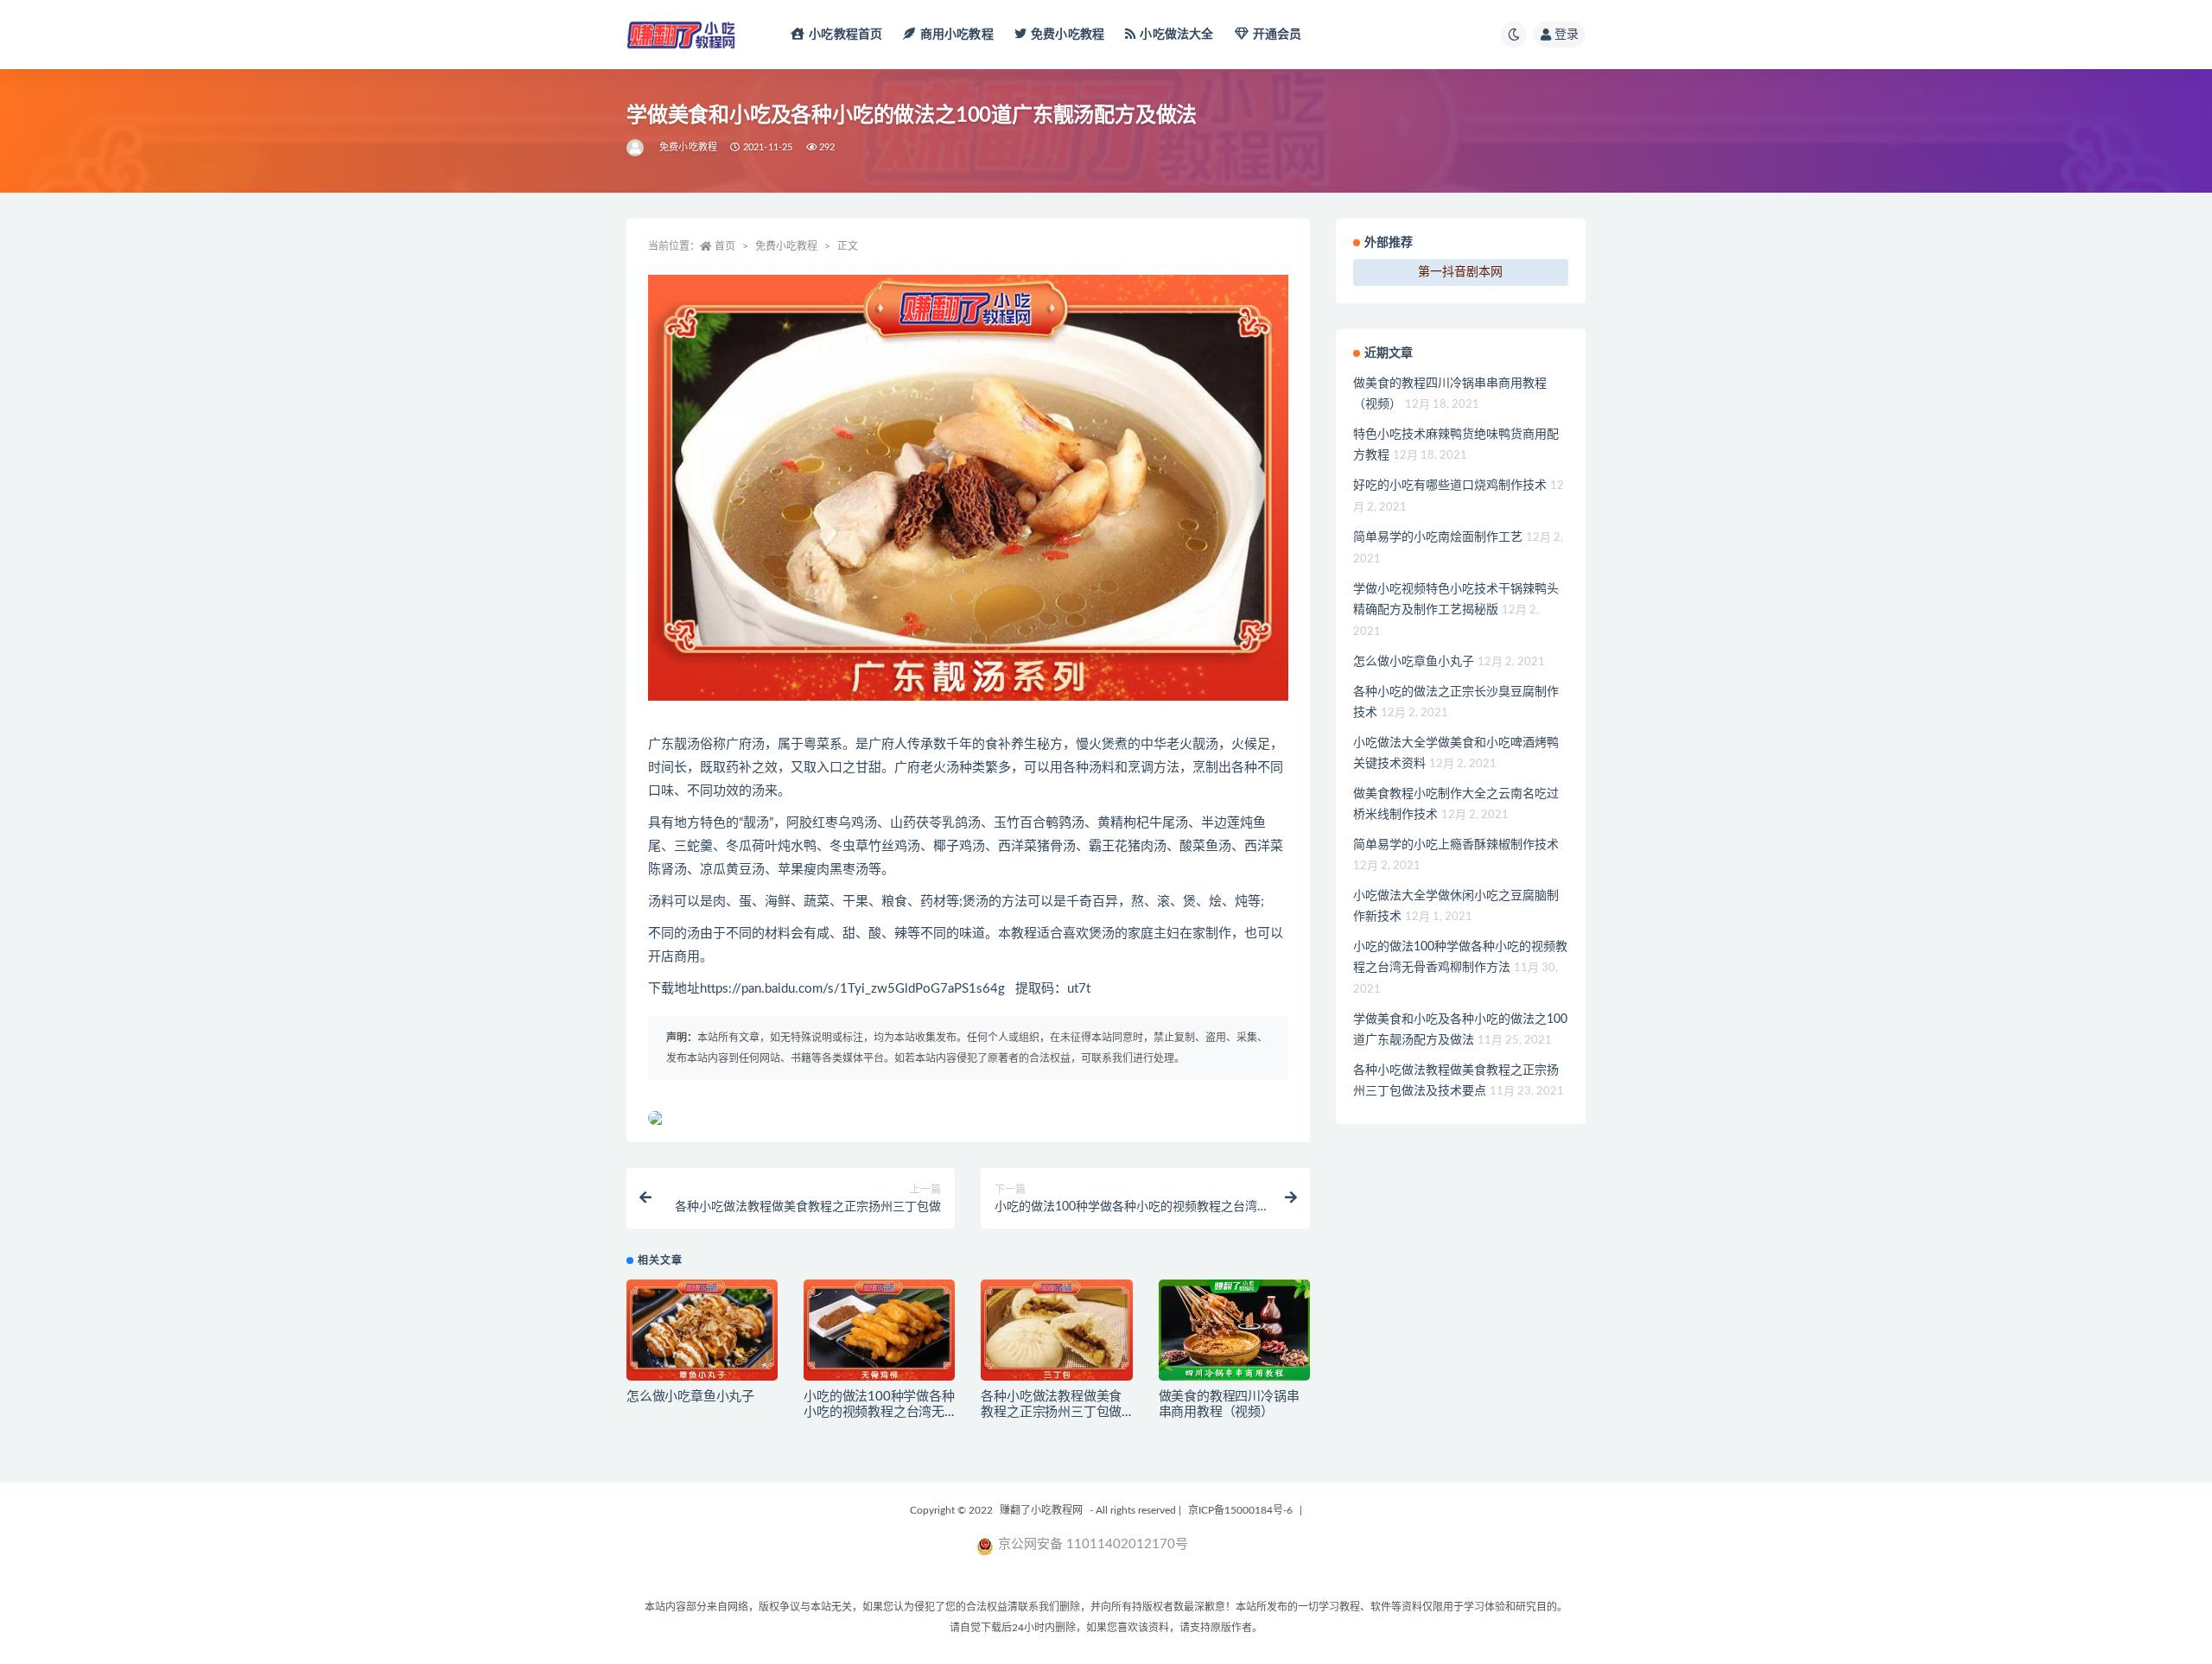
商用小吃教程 (957, 35)
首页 (725, 246)
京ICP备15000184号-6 (1240, 1510)
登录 (1567, 35)
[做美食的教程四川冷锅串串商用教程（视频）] (1234, 1330)
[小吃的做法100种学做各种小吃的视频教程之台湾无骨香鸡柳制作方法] (879, 1330)
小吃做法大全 (1176, 35)
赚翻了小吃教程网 (1041, 1510)
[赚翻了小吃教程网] (636, 148)
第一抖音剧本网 (1460, 272)
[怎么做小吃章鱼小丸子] (702, 1330)
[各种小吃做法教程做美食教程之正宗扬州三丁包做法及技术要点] (1056, 1330)
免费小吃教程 (1068, 35)
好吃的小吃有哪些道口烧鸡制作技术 (1450, 486)
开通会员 (1278, 35)
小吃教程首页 (845, 35)
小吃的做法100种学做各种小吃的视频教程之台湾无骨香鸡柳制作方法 (879, 1412)
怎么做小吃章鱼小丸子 (690, 1397)
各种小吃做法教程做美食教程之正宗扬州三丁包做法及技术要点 (1051, 1412)
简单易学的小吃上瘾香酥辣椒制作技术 (1456, 845)
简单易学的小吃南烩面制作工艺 (1438, 537)
